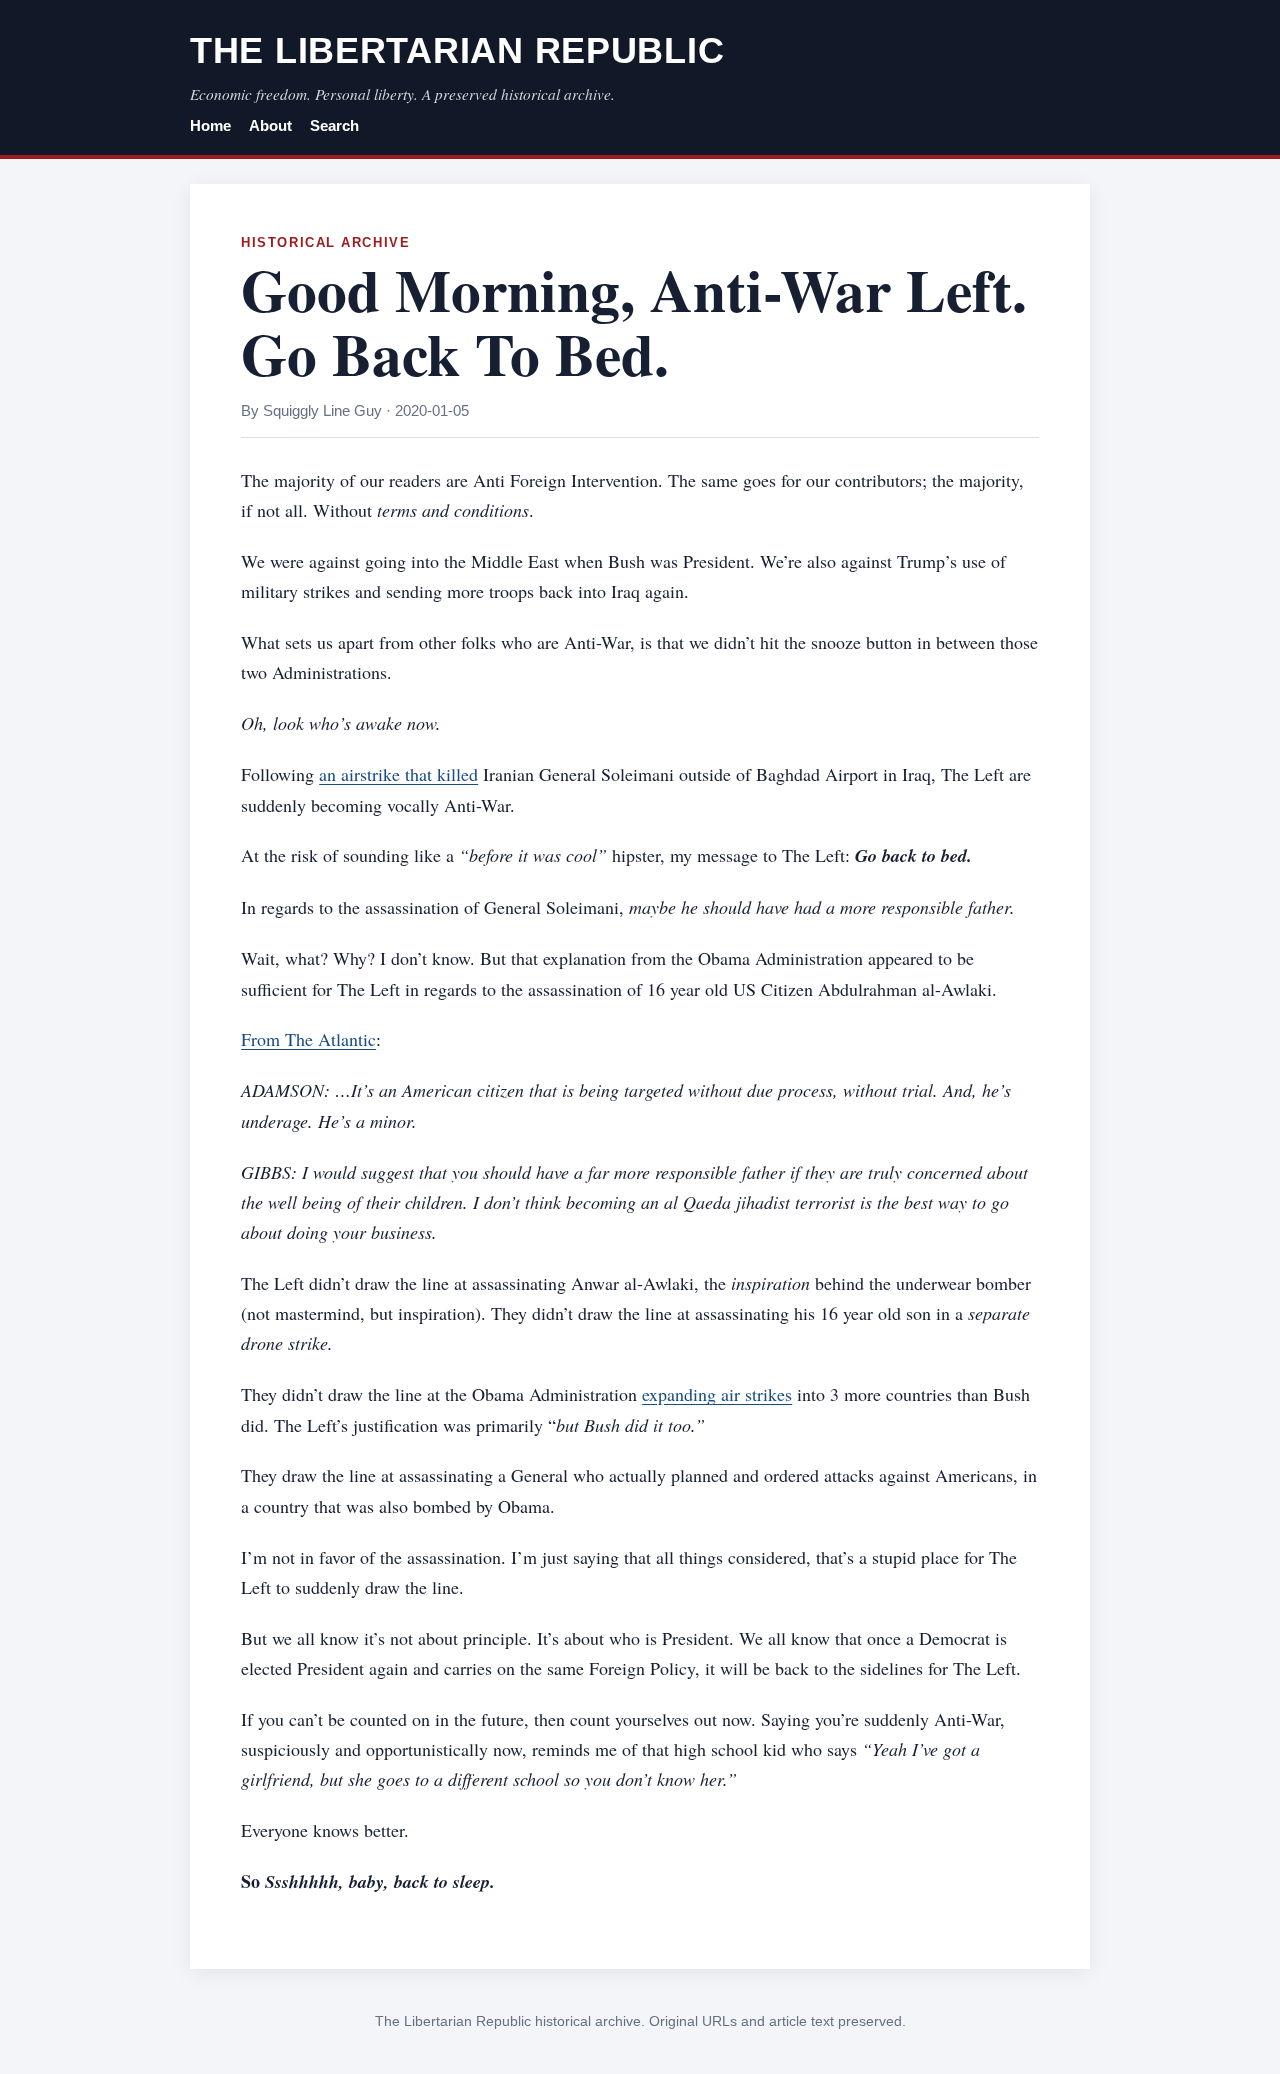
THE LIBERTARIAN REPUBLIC (457, 50)
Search (334, 126)
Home (210, 126)
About (270, 126)
